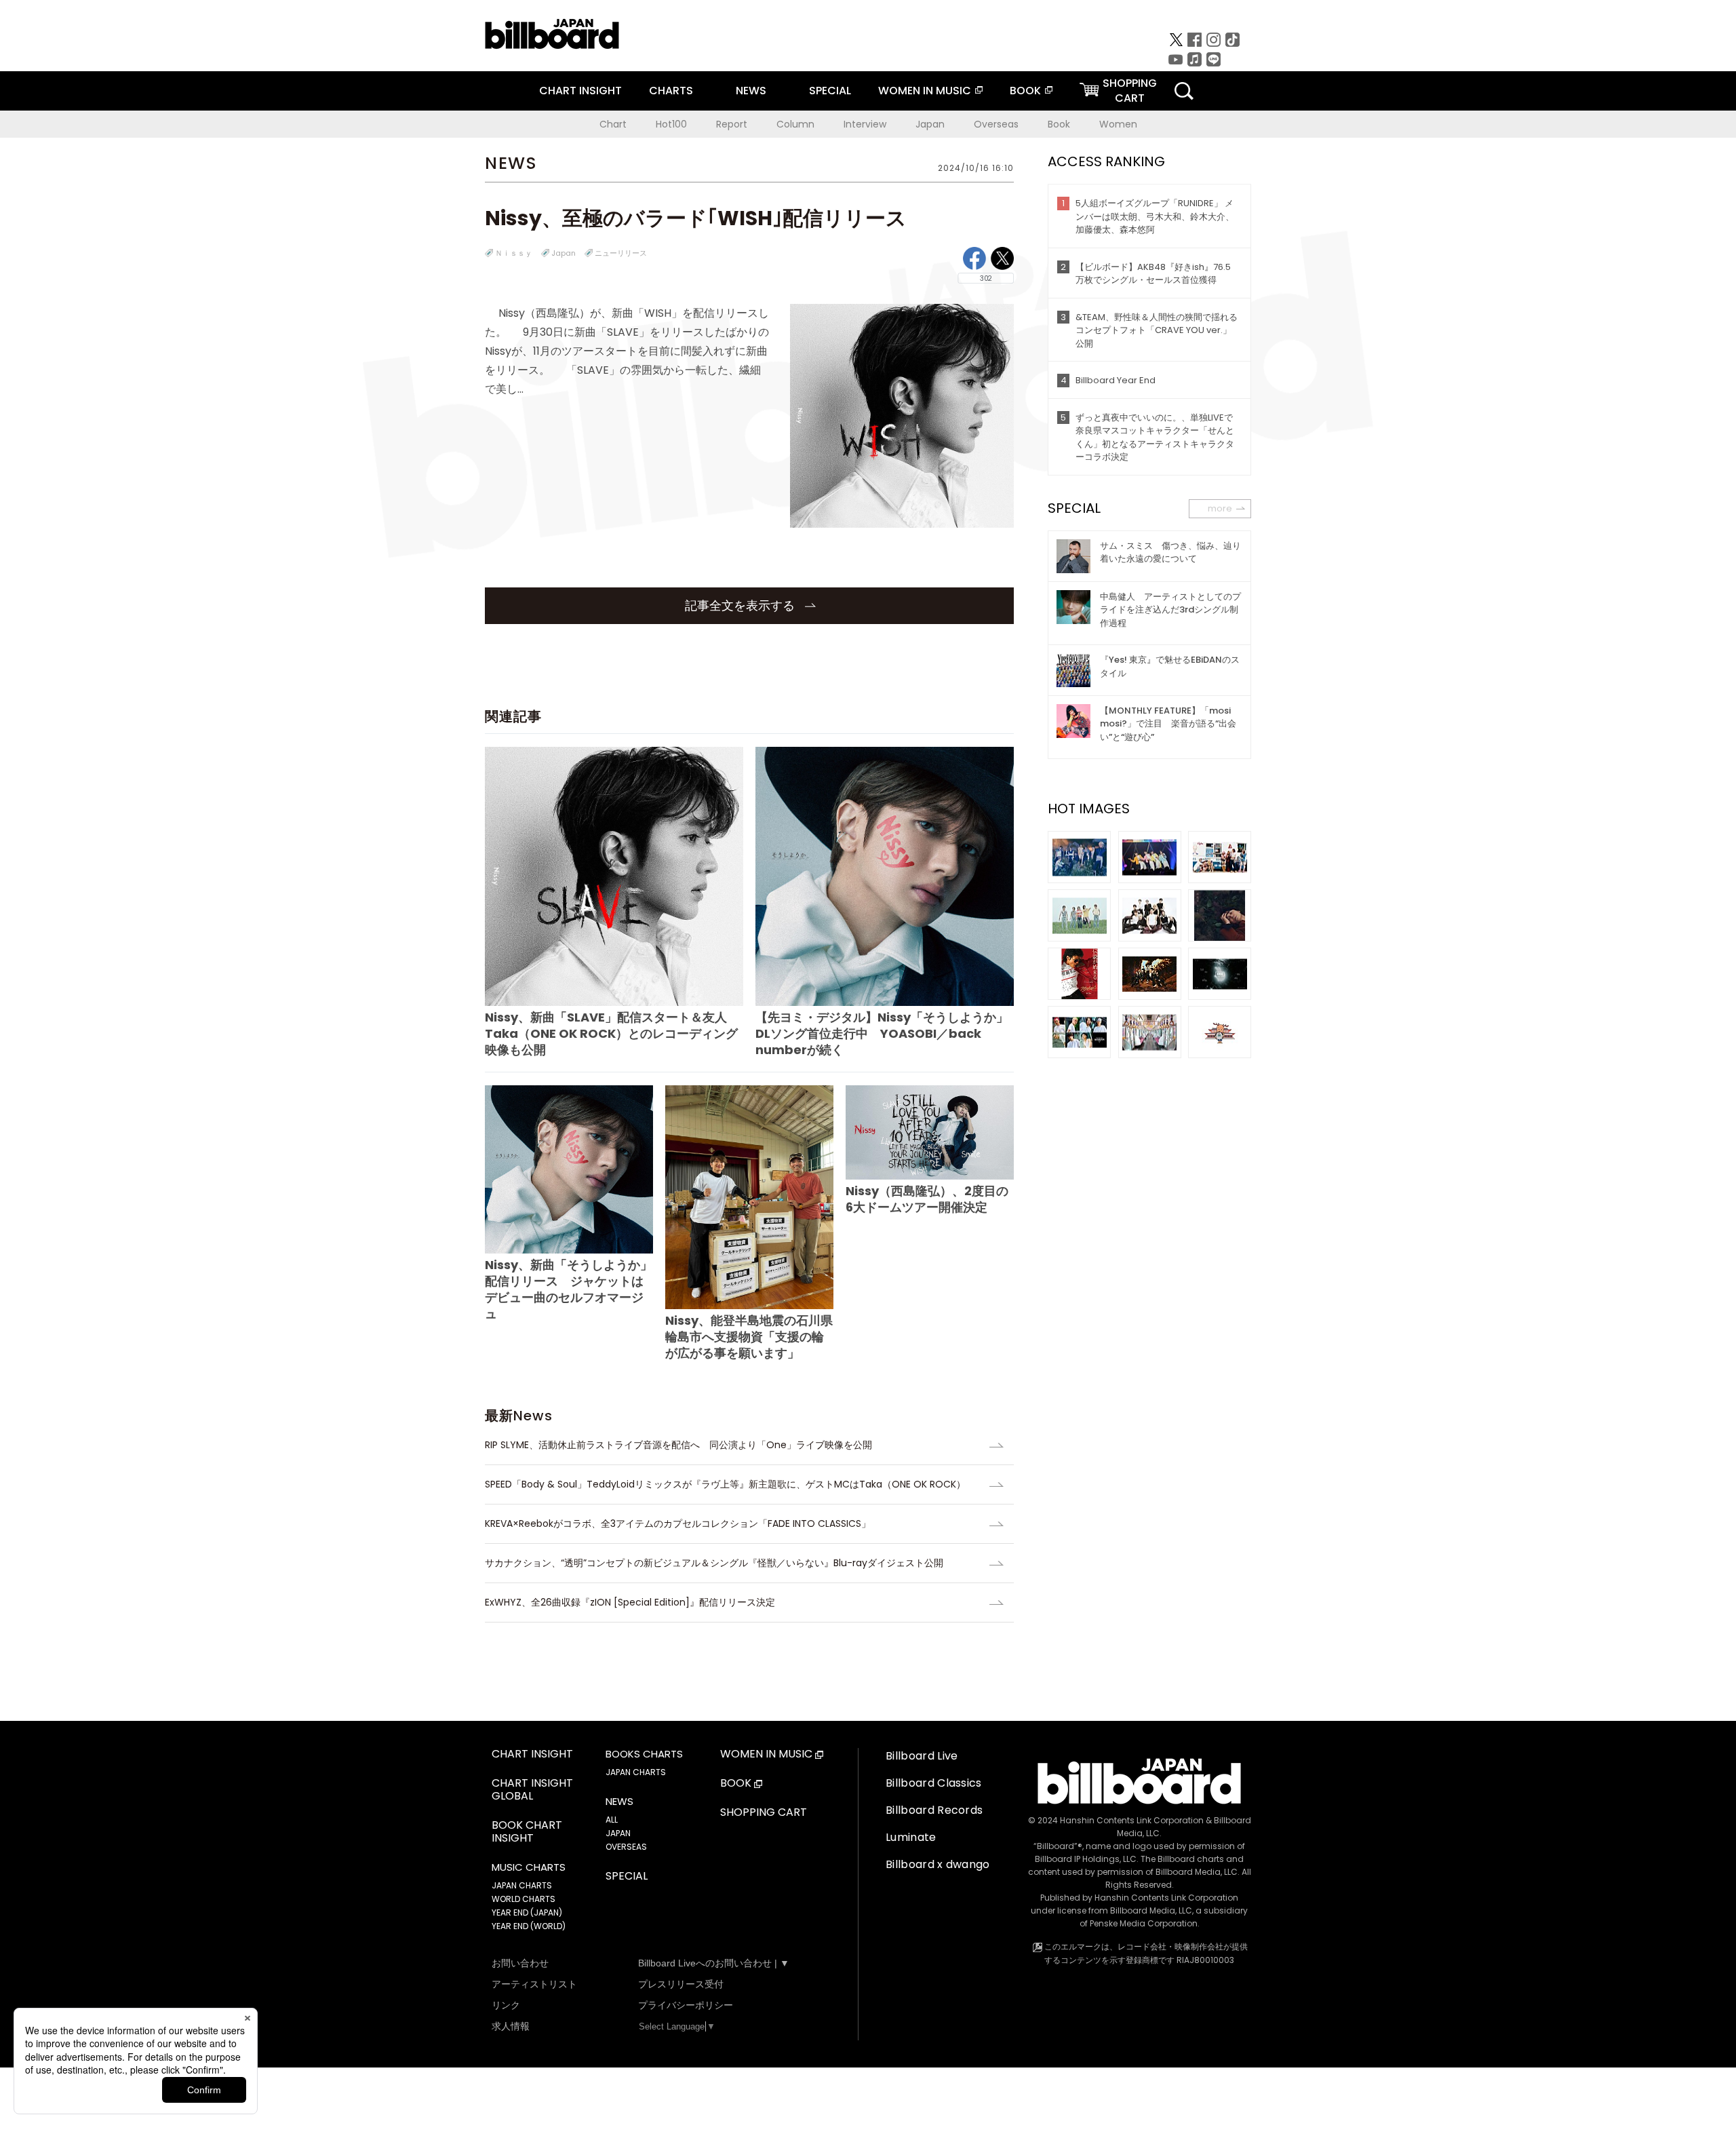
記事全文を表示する (742, 605)
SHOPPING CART (764, 1813)
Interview (865, 124)
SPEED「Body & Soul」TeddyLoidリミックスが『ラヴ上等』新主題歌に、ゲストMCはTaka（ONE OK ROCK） (725, 1484)
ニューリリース (621, 253)
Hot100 (671, 124)
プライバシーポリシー (686, 2005)
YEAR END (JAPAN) (527, 1912)
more (1220, 508)
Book (1059, 124)
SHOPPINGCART (1130, 91)
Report (732, 124)
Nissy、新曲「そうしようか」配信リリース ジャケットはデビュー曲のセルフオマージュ (569, 1289)
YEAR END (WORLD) (529, 1926)
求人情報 (511, 2026)
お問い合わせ (520, 1963)
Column (795, 124)
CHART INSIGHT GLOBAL (532, 1790)
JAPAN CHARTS (522, 1885)
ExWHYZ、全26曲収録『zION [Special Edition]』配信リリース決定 (630, 1602)
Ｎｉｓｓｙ (514, 253)
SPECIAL (830, 91)
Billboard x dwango (938, 1864)
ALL (612, 1820)
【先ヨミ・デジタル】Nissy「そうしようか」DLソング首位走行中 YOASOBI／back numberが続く (882, 1033)
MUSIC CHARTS (529, 1867)
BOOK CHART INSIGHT (527, 1832)
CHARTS (671, 91)
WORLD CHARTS (524, 1899)
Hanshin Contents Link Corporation (1132, 1820)
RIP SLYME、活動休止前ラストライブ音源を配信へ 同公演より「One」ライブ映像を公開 (678, 1445)
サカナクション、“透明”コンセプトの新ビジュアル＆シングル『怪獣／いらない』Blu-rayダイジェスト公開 (714, 1563)
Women (1118, 124)
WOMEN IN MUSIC (925, 91)
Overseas (996, 124)
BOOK (1025, 91)
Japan (930, 124)
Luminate (911, 1837)
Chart (613, 124)
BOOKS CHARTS (644, 1754)
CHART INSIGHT (580, 91)
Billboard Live (922, 1756)
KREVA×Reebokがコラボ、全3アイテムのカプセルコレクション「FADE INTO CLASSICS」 (678, 1523)
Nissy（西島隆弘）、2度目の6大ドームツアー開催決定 (927, 1199)
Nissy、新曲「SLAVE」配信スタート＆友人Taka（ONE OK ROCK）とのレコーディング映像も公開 (611, 1033)
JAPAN (618, 1833)
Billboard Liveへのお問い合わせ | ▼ (714, 1963)
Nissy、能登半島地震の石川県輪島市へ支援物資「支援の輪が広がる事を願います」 (749, 1337)
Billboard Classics (934, 1783)
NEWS (751, 91)
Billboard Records (934, 1810)
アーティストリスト (534, 1984)
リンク (506, 2005)
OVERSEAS (626, 1847)
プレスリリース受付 (681, 1984)
